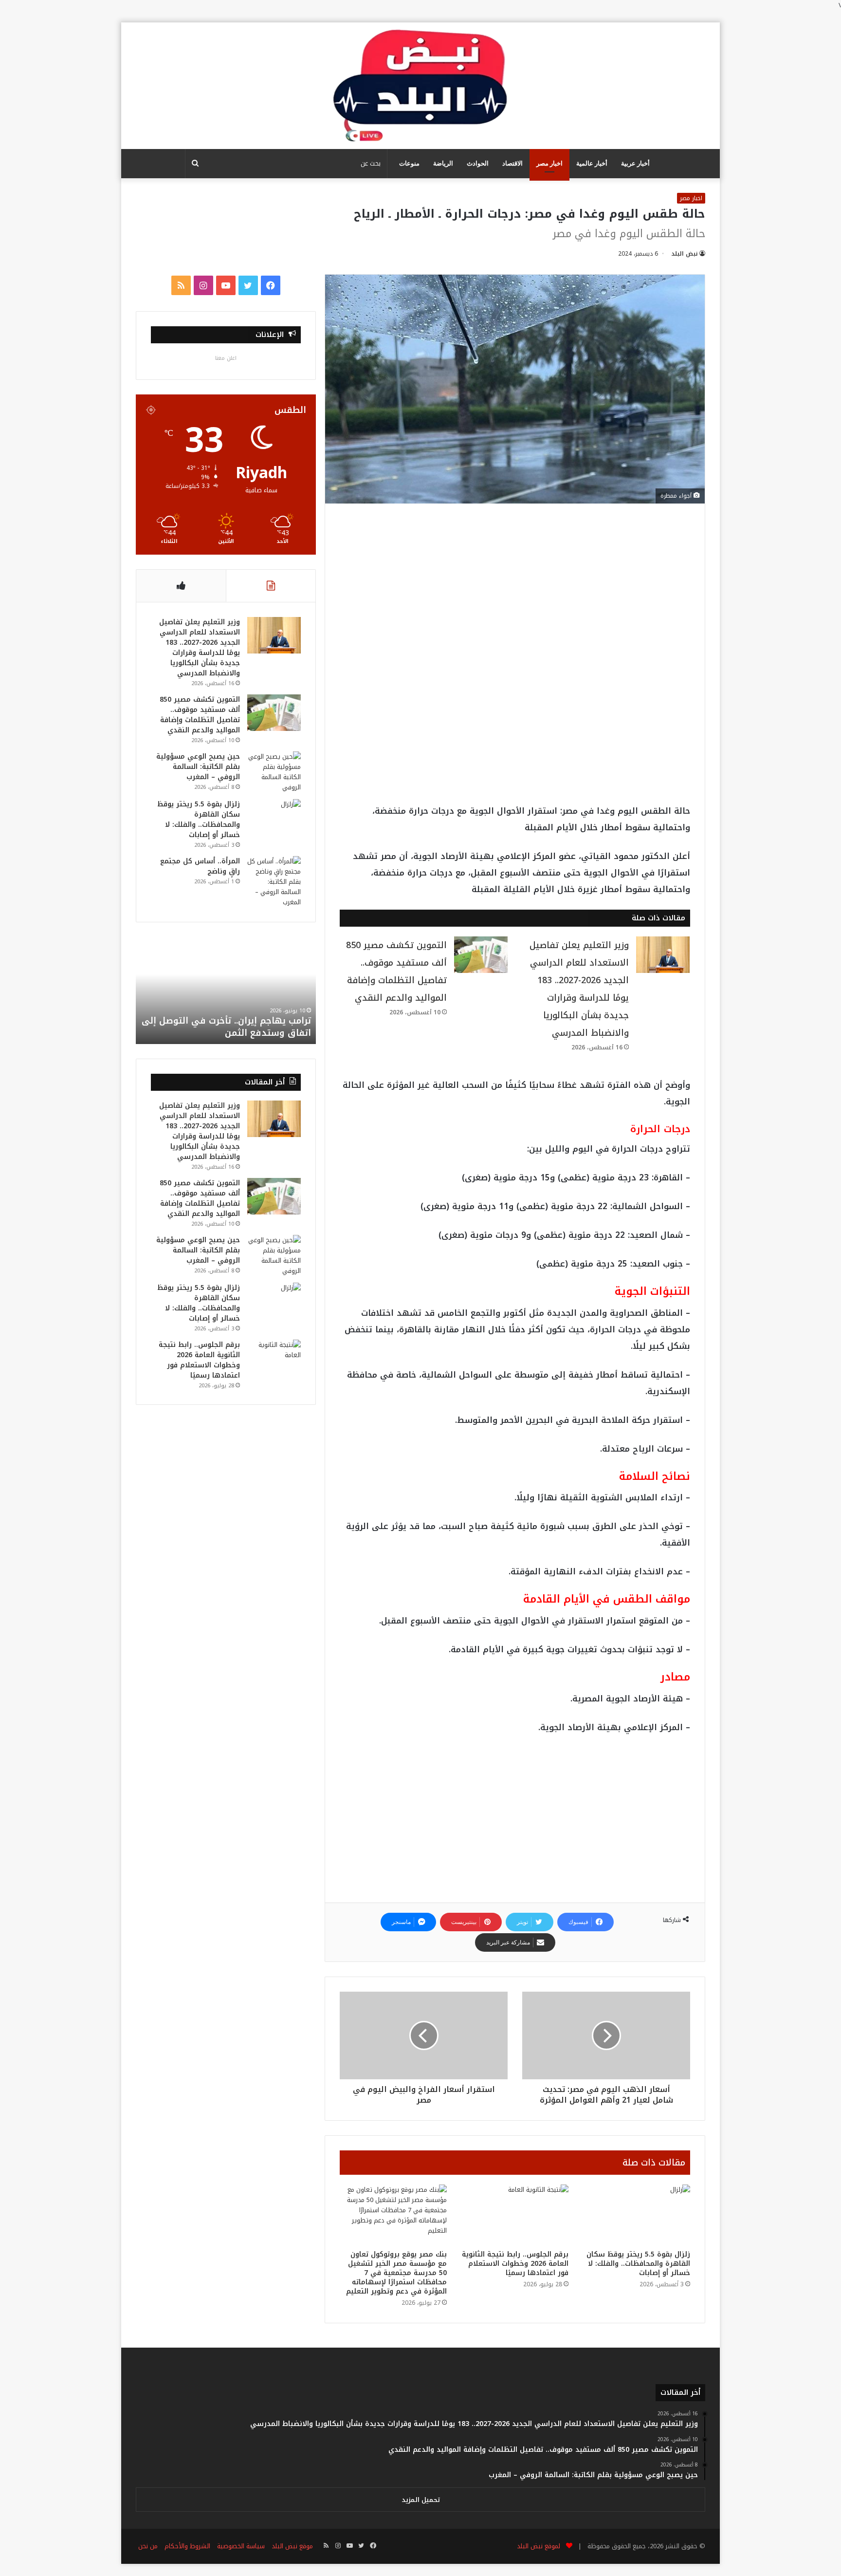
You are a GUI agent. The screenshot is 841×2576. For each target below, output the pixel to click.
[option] (226, 990)
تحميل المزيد (421, 2500)
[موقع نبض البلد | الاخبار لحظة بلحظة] (420, 86)
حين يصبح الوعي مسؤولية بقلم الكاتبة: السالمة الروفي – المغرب (198, 767)
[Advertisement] (515, 590)
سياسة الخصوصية (241, 2546)
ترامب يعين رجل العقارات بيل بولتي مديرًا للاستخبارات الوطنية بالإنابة (228, 1027)
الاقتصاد (512, 163)
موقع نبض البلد (292, 2546)
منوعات (409, 163)
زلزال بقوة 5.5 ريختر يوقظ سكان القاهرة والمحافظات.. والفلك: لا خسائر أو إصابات (638, 2264)
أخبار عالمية (592, 163)
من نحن (148, 2546)
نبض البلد (685, 254)
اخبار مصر (549, 163)
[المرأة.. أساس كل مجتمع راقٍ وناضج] (274, 882)
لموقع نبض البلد (537, 2546)
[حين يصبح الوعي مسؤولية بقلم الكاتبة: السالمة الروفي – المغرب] (274, 772)
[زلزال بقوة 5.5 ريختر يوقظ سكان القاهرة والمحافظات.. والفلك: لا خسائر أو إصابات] (637, 2215)
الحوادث (478, 163)
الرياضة (443, 163)
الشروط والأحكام (187, 2546)
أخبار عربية (635, 163)
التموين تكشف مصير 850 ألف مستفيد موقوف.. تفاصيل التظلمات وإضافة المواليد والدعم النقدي (200, 715)
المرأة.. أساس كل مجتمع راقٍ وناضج (200, 866)
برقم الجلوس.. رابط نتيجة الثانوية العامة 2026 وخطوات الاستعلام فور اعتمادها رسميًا (515, 2264)
